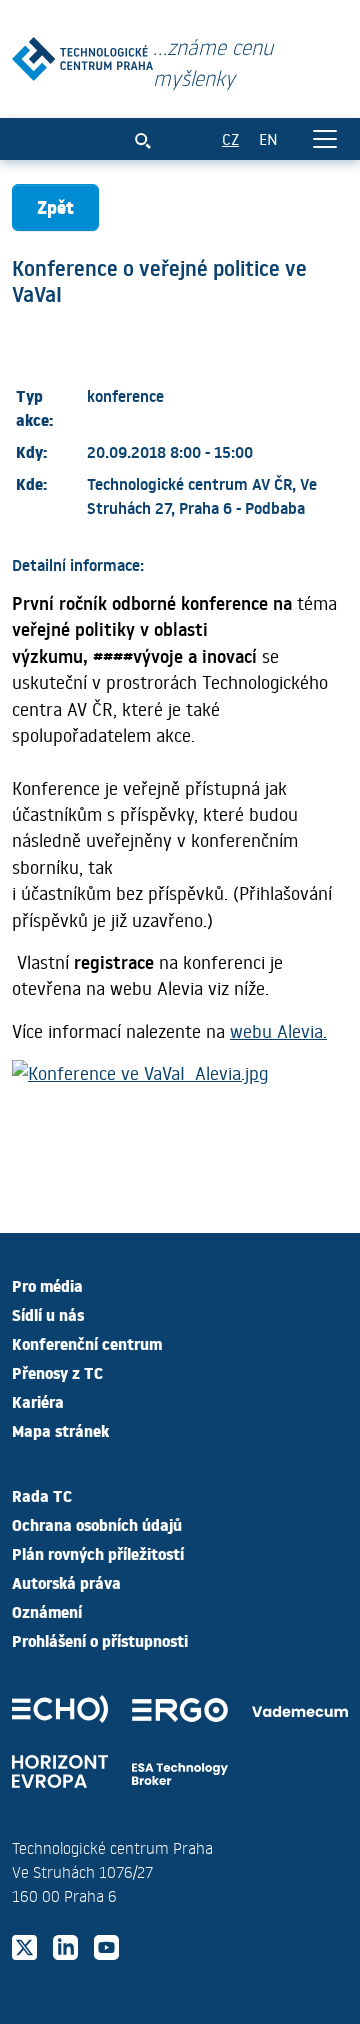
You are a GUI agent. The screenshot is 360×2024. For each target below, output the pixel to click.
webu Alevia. (278, 1031)
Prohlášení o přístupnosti (100, 1640)
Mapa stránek (60, 1430)
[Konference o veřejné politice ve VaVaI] (82, 54)
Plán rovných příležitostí (98, 1553)
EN (268, 138)
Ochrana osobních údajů (97, 1524)
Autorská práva (66, 1582)
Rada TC (42, 1495)
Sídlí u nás (48, 1314)
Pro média (47, 1285)
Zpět (55, 206)
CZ (230, 138)
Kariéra (38, 1401)
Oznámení (47, 1611)
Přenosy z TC (57, 1372)
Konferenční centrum (87, 1343)
